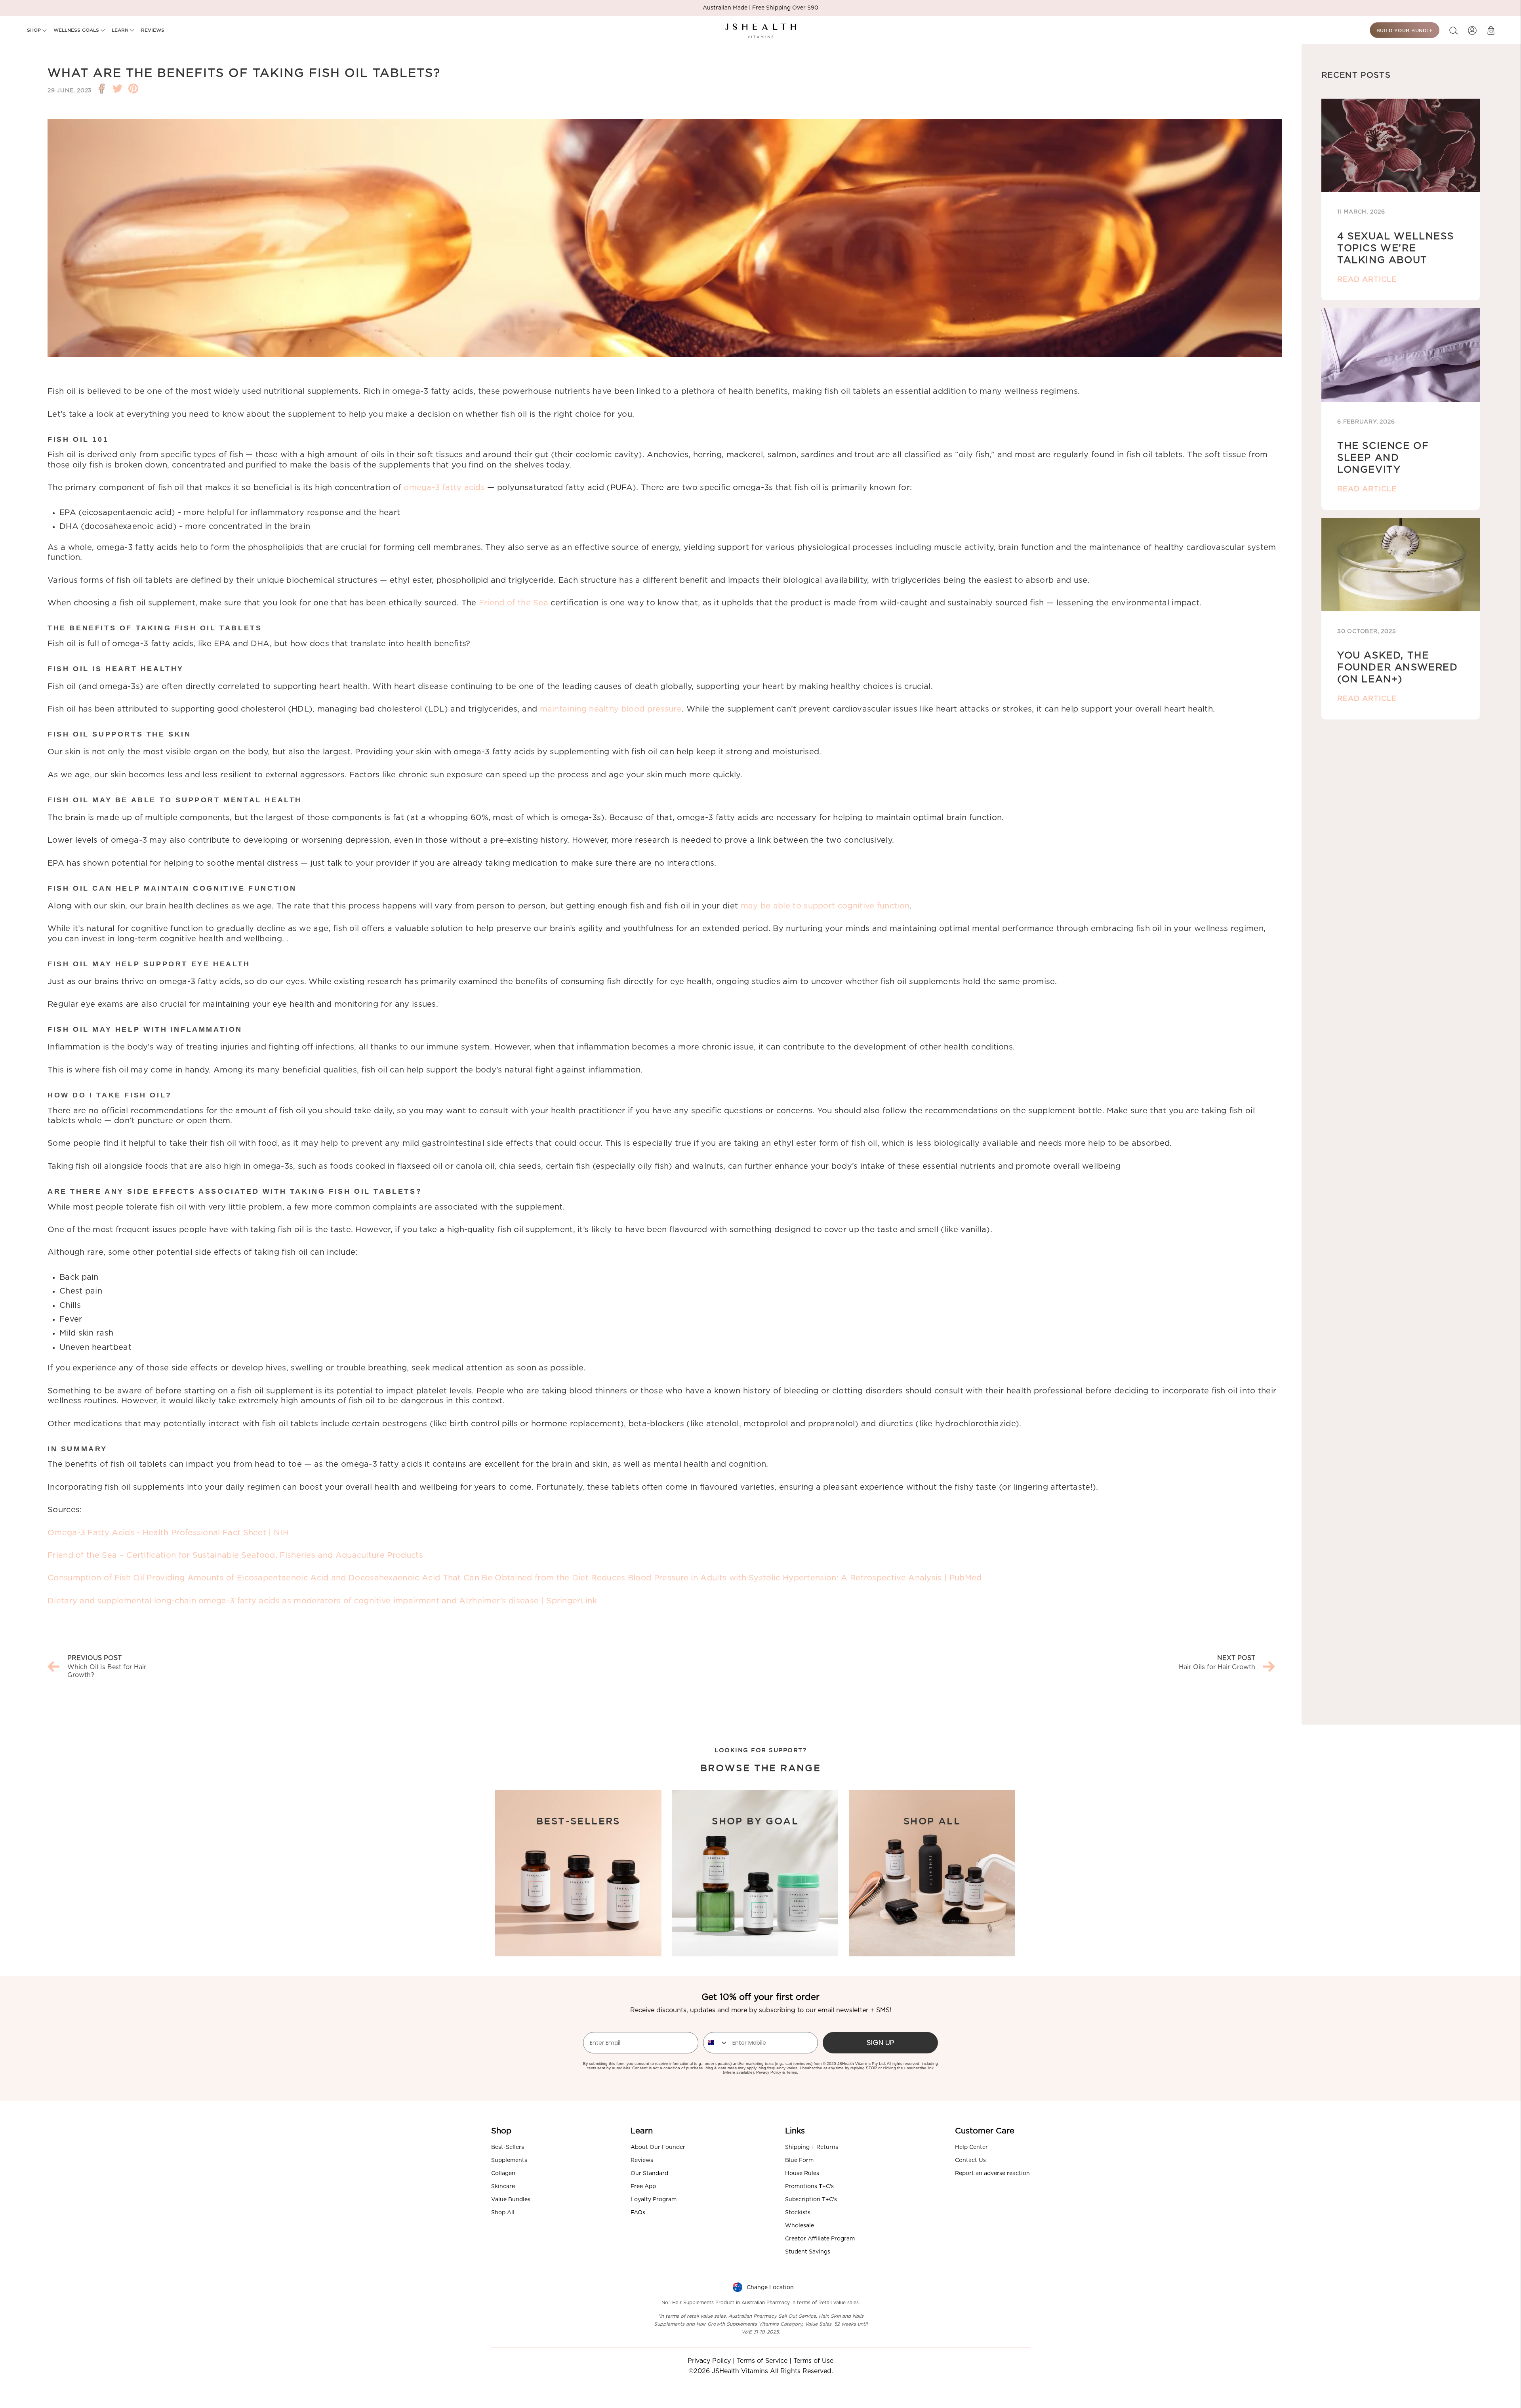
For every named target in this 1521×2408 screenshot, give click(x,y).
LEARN (121, 30)
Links (795, 2131)
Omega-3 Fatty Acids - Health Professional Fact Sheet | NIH (168, 1533)
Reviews (642, 2160)
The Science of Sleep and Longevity (1383, 458)
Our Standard (649, 2173)
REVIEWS (153, 30)
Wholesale (800, 2226)
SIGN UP (880, 2043)
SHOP (35, 30)
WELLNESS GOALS (77, 30)
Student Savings (808, 2252)
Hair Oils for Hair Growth (1217, 1667)
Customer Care (985, 2131)
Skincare (503, 2187)
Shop (501, 2131)
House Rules (802, 2173)
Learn (642, 2131)
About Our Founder (658, 2147)
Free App (643, 2187)
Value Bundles (511, 2200)
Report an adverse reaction (992, 2173)
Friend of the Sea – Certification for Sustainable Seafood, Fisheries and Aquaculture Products (235, 1555)
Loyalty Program (654, 2200)
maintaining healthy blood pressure (611, 709)
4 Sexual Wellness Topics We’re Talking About (1395, 248)
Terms (792, 2072)
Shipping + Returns (812, 2147)
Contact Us (970, 2160)
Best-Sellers (508, 2147)
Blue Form (799, 2160)
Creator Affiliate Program (820, 2239)
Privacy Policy (769, 2072)
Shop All (503, 2213)
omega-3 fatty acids (444, 488)
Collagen (503, 2173)
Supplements (509, 2160)
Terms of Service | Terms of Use (785, 2361)
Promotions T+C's (809, 2187)
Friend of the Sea (514, 603)
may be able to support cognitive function (825, 906)
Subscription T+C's (811, 2200)
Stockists (798, 2213)
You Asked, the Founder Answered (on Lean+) (1398, 668)
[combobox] (716, 2043)
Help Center (971, 2147)
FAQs (638, 2213)
